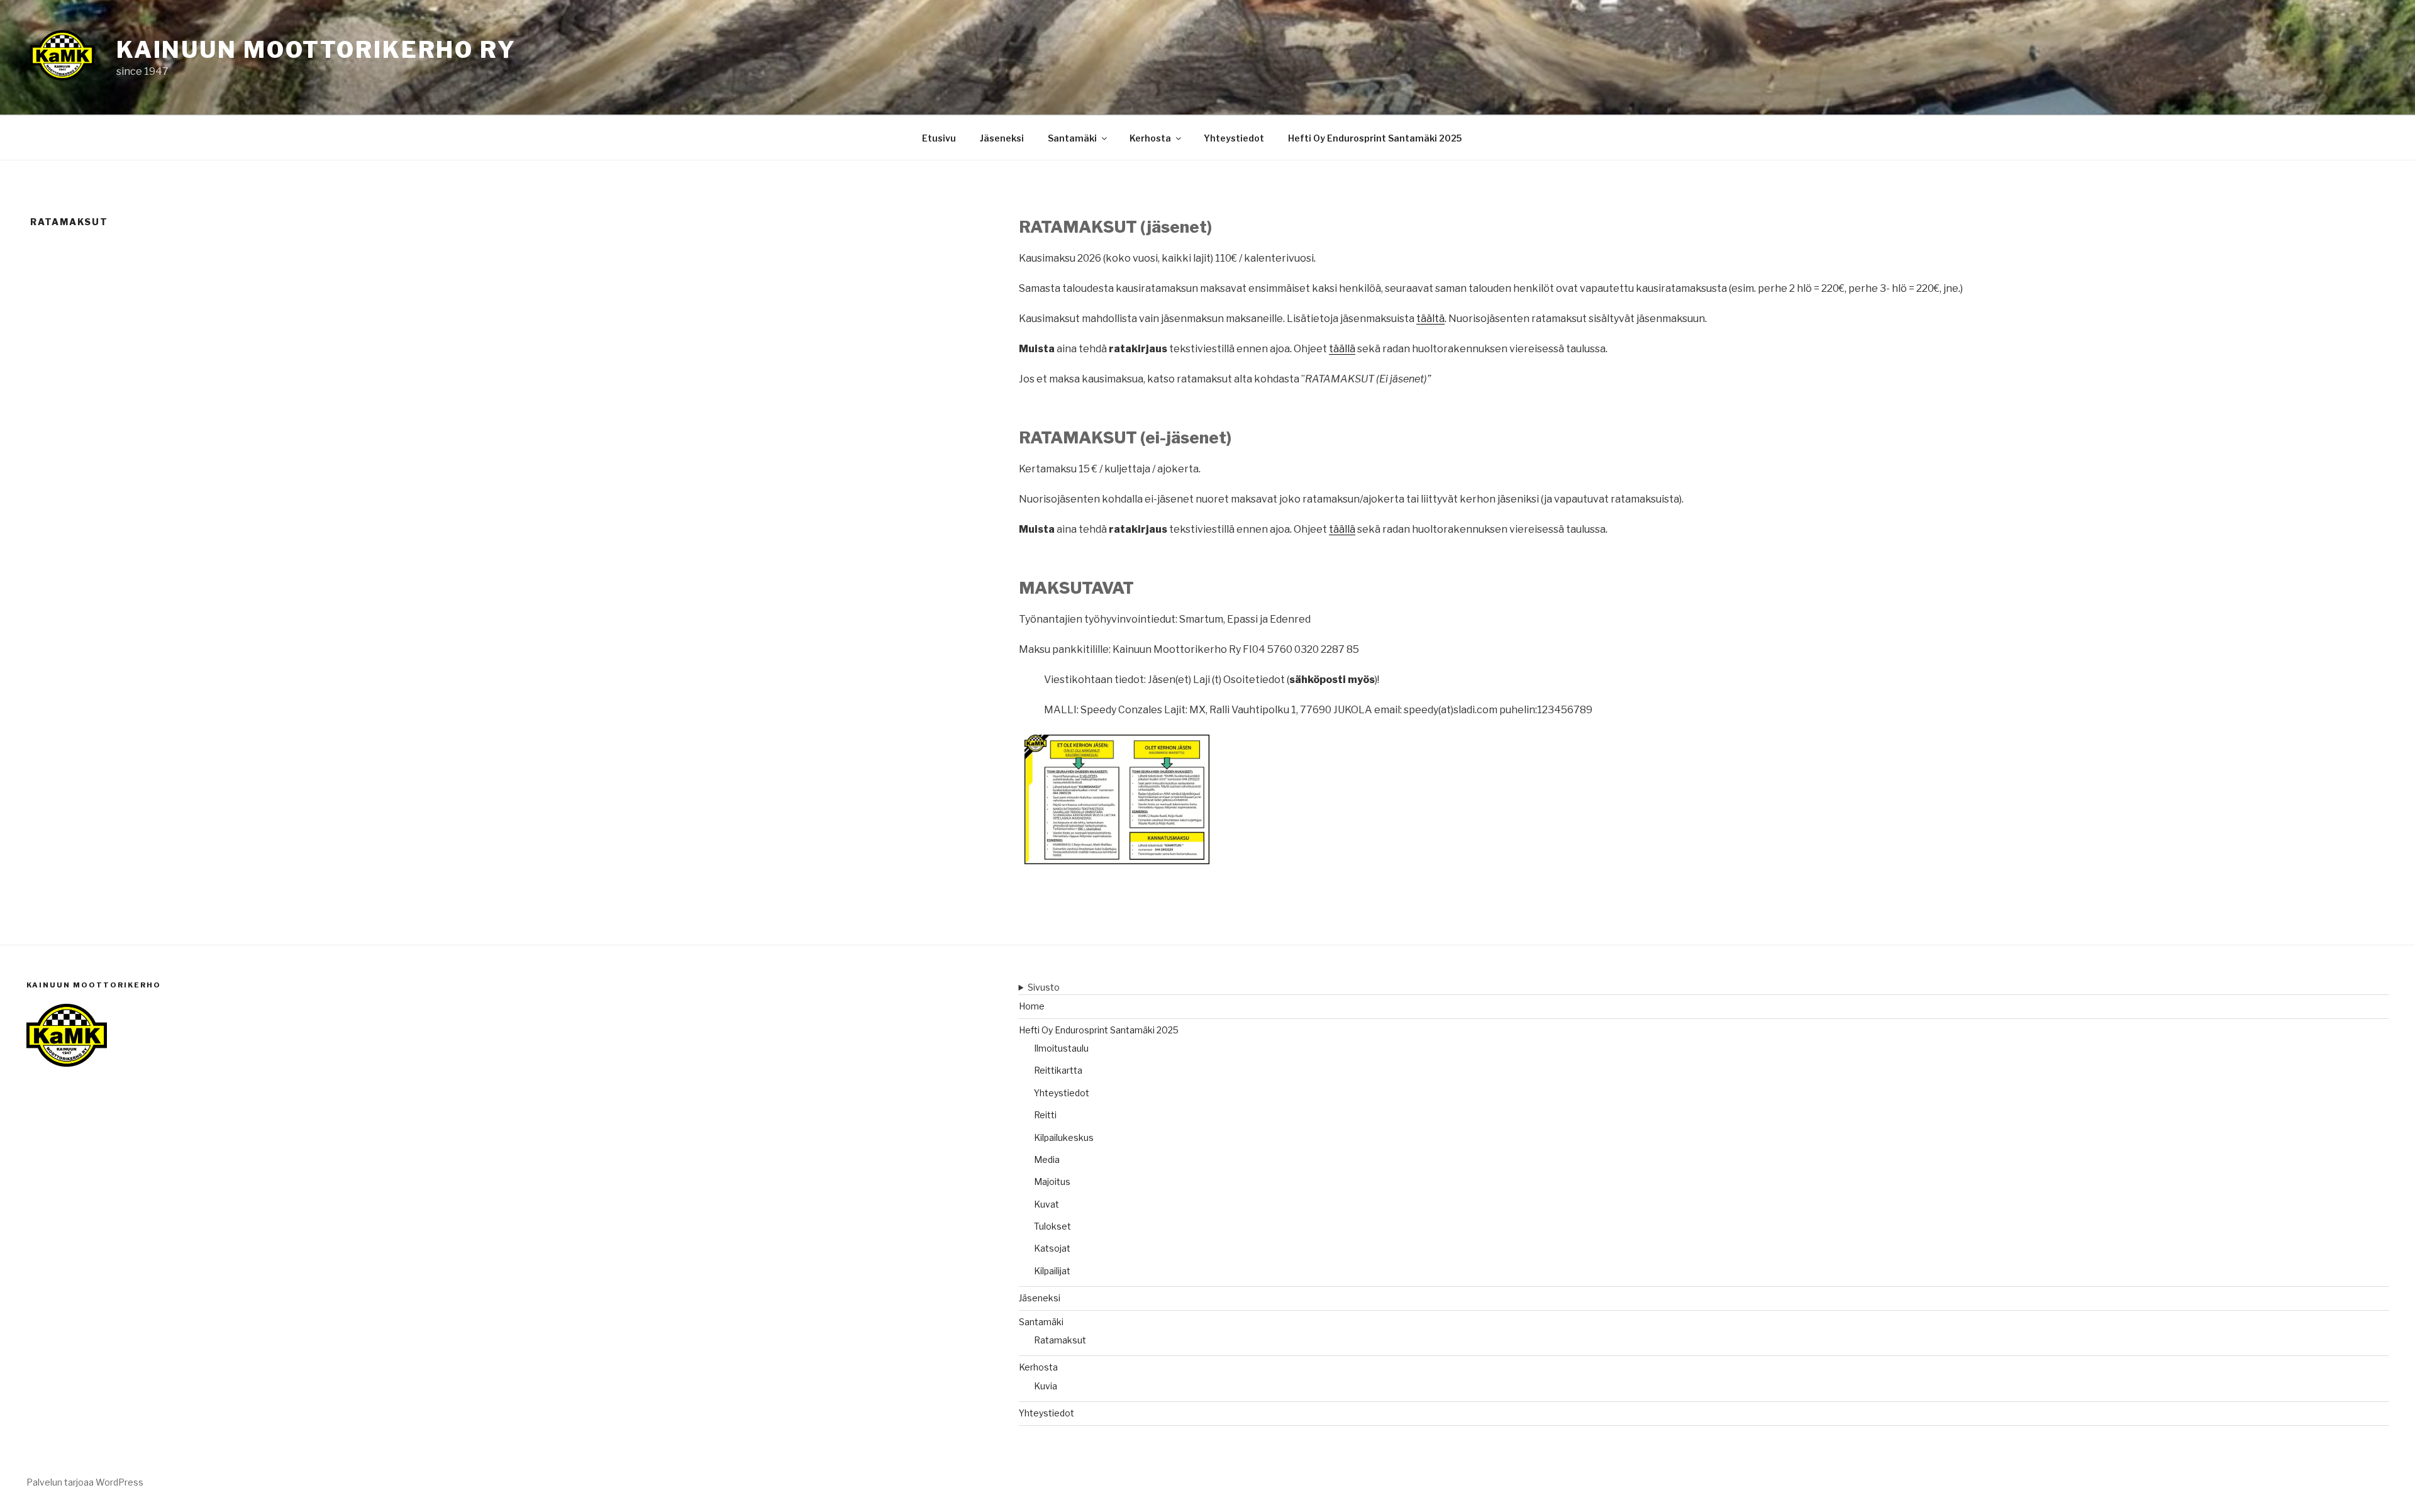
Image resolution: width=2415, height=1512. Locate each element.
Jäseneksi (1002, 138)
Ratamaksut (1060, 1340)
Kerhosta (1150, 138)
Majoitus (1052, 1181)
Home (1032, 1006)
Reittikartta (1058, 1070)
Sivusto (1044, 987)
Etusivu (939, 138)
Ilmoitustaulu (1061, 1048)
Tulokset (1052, 1226)
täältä (1430, 319)
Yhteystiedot (1234, 138)
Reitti (1045, 1115)
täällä (1342, 349)
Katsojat (1052, 1248)
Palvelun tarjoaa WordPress (85, 1482)
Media (1047, 1159)
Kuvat (1046, 1204)
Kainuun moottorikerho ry (316, 50)
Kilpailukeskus (1064, 1137)
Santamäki (1072, 138)
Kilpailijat (1052, 1271)
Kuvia (1046, 1386)
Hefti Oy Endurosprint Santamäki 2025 (1375, 138)
